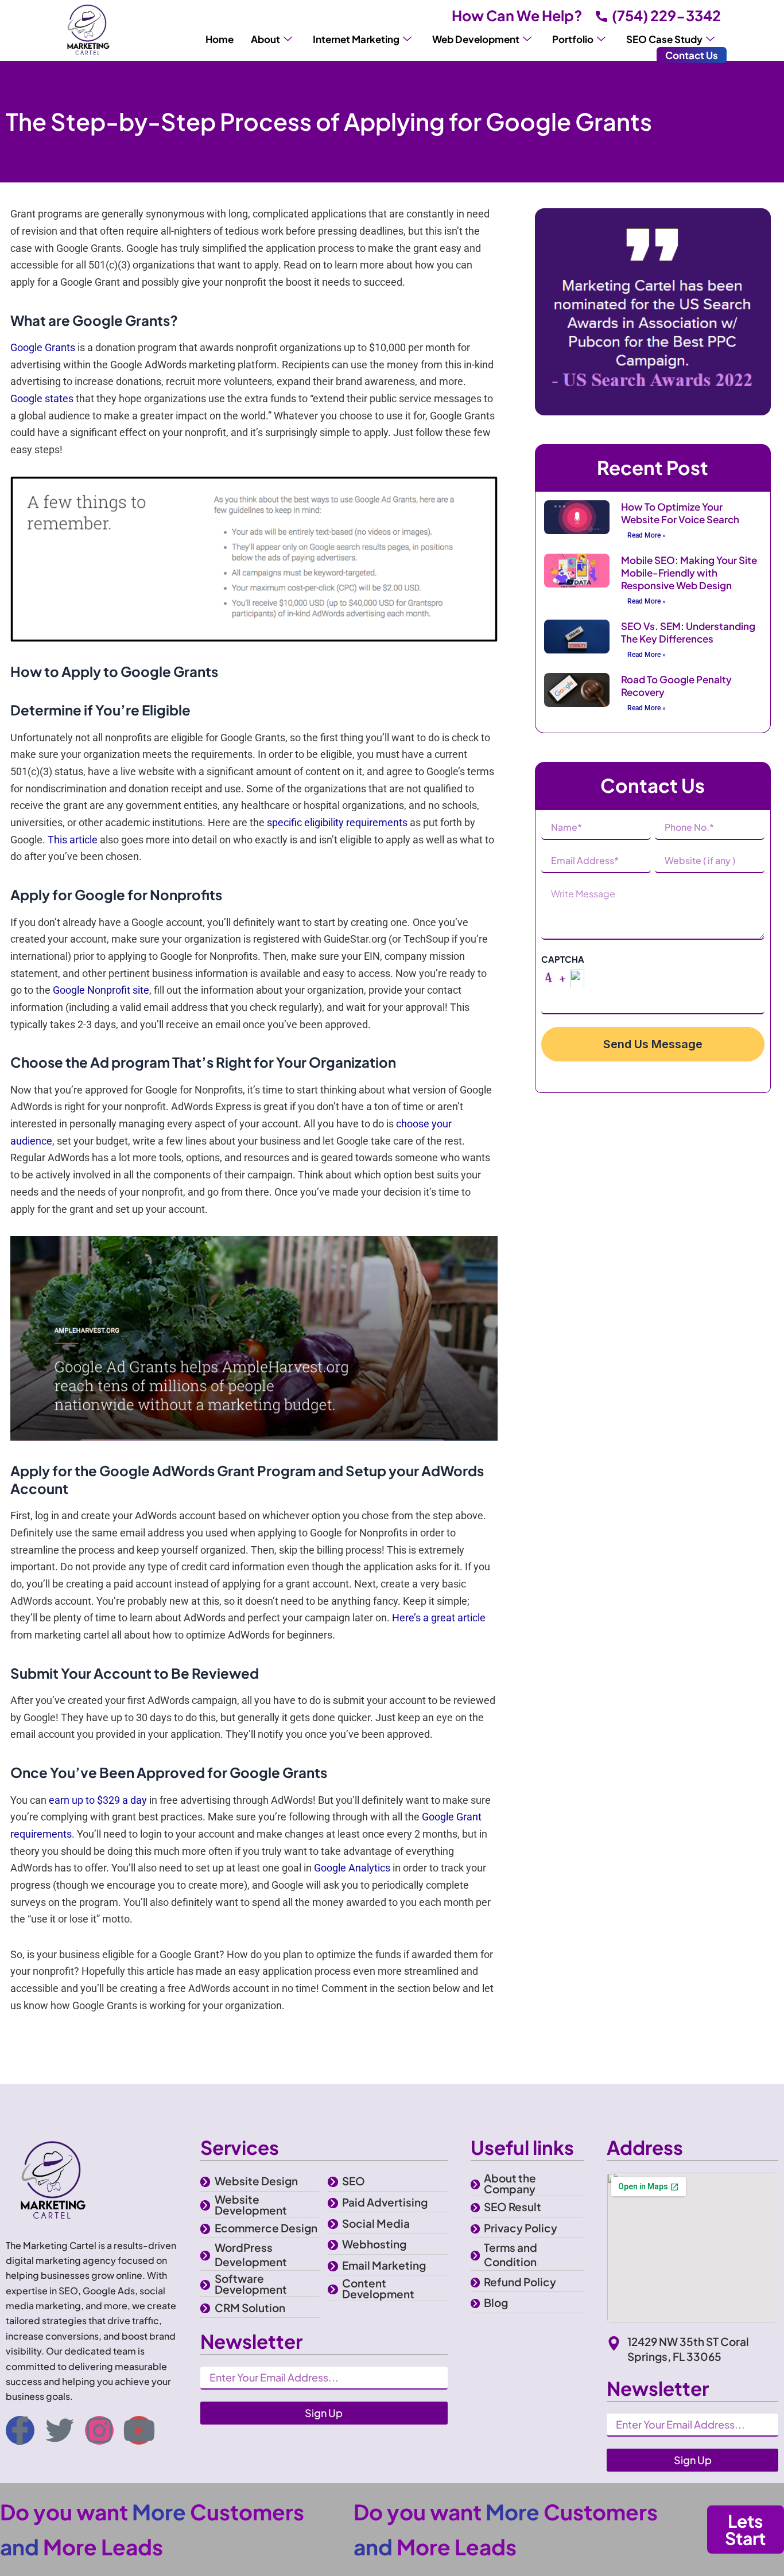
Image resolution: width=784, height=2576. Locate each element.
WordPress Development (251, 2254)
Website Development (251, 2205)
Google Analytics (352, 1868)
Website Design (256, 2181)
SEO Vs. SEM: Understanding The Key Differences (688, 632)
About (265, 39)
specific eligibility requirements (337, 822)
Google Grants (43, 347)
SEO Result (513, 2207)
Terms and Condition (511, 2254)
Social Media (376, 2223)
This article (73, 840)
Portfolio (573, 39)
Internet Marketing (356, 39)
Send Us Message (653, 1044)
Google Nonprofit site (101, 990)
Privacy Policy (521, 2228)
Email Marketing (384, 2265)
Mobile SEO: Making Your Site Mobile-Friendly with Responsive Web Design (689, 573)
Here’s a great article (439, 1618)
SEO (354, 2181)
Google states (42, 398)
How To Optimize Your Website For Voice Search (680, 513)
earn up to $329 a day (98, 1800)
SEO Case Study (664, 39)
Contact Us (692, 55)
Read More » (647, 535)
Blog (496, 2302)
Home (220, 39)
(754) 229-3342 (666, 15)
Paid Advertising (385, 2202)
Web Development (476, 39)
